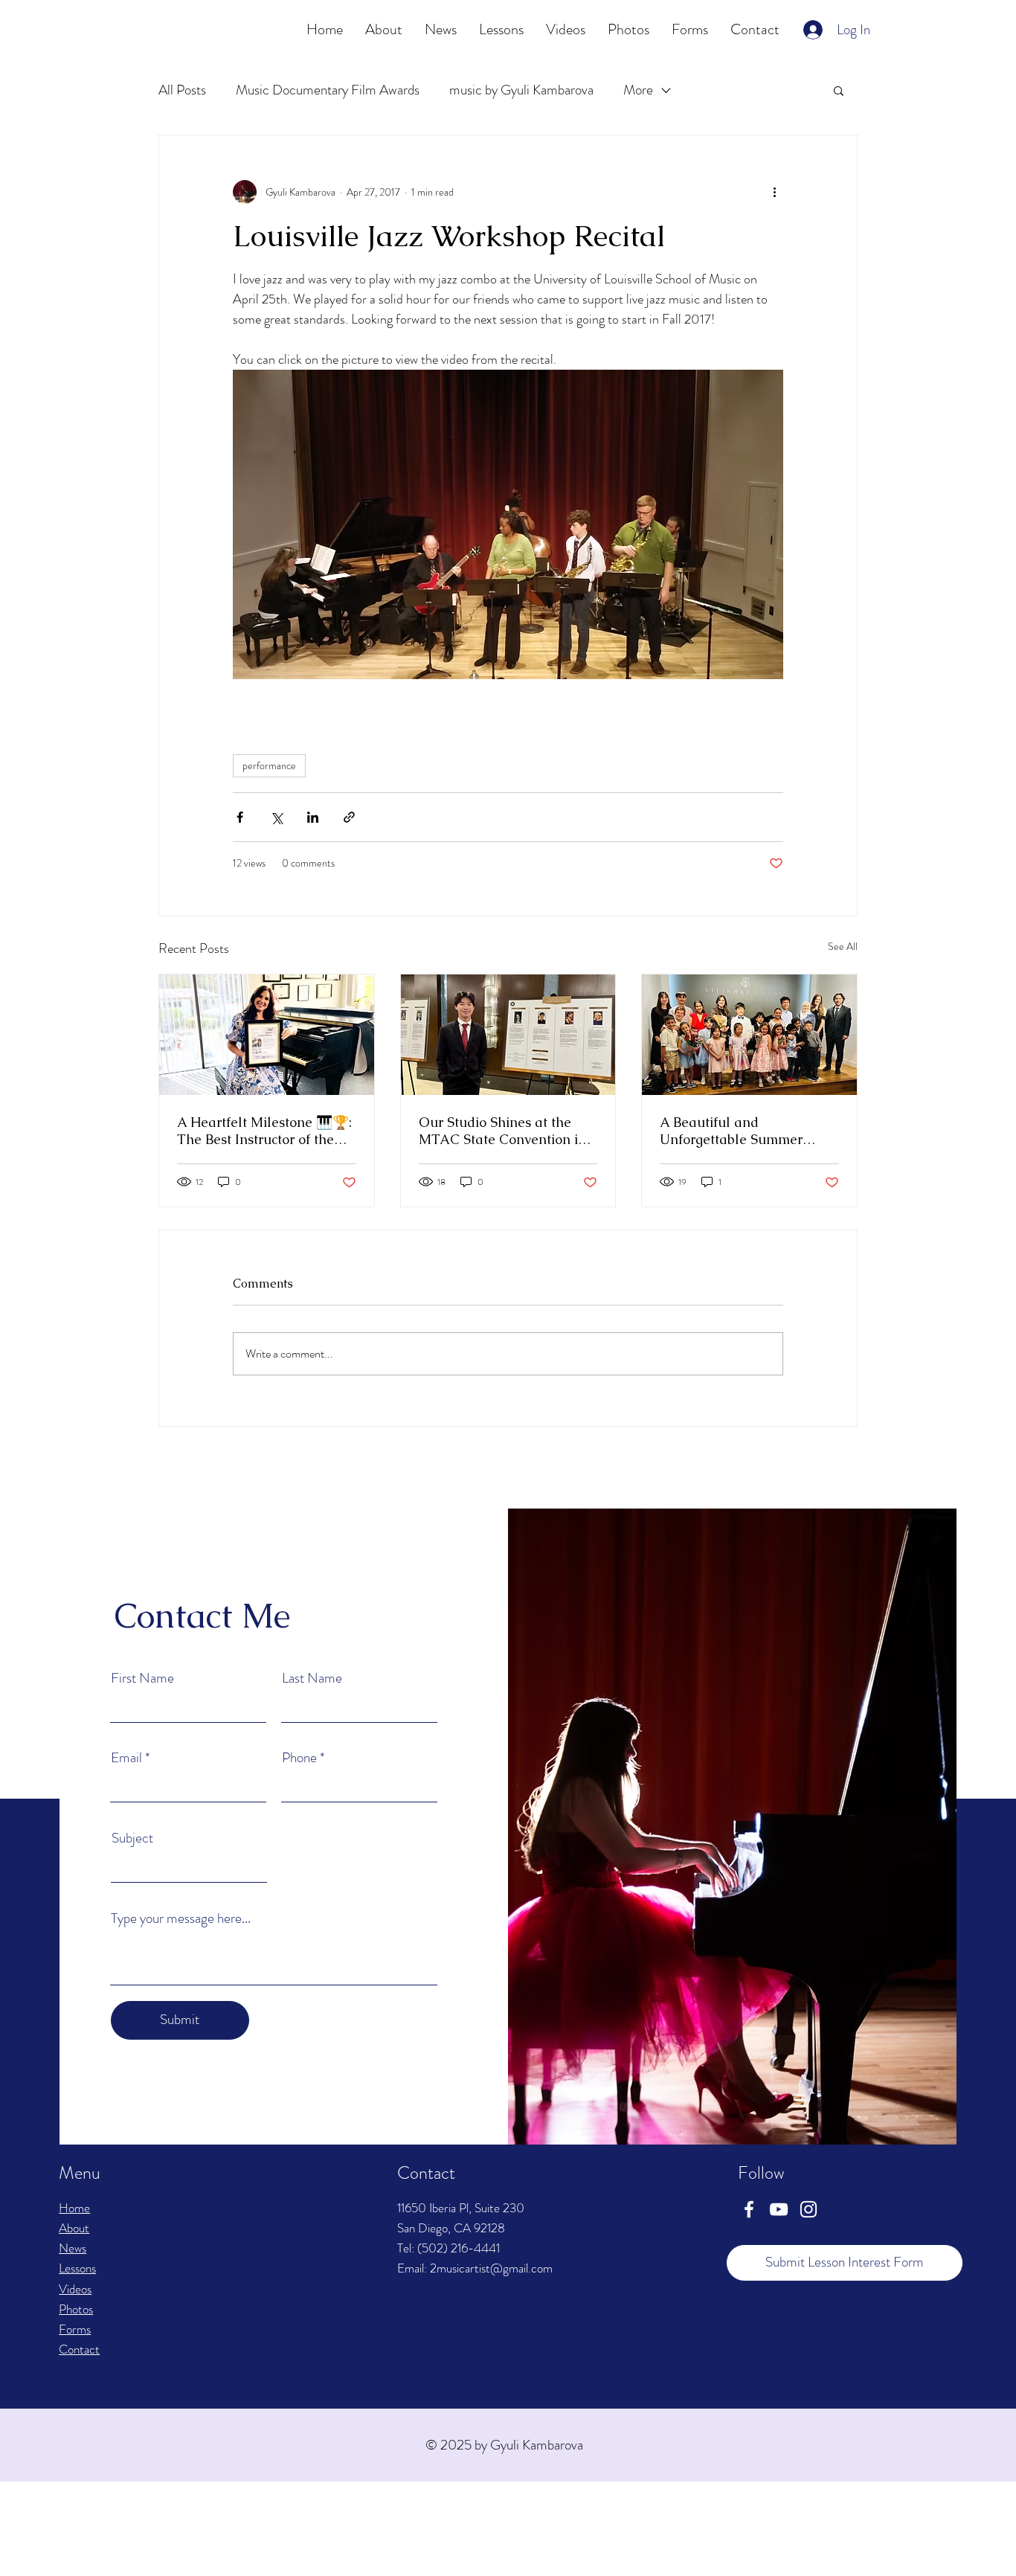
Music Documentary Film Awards (328, 90)
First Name (142, 1678)
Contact (79, 2349)
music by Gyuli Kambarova (521, 90)
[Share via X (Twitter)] (276, 817)
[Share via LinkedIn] (313, 817)
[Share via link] (349, 817)
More (638, 90)
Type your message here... (181, 1918)
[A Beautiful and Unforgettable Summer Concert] (749, 1035)
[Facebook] (749, 2209)
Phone (299, 1757)
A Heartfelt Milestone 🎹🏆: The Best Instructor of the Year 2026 (264, 1131)
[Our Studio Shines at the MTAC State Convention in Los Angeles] (508, 1035)
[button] (839, 90)
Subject (132, 1838)
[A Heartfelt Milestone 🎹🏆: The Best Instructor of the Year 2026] (267, 1035)
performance (269, 765)
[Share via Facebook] (240, 817)
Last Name (312, 1678)
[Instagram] (808, 2209)
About (74, 2228)
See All (843, 946)
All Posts (182, 90)
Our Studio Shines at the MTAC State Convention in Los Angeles (502, 1131)
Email (126, 1757)
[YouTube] (779, 2209)
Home (74, 2208)
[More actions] (774, 192)
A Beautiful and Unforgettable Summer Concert (731, 1131)
